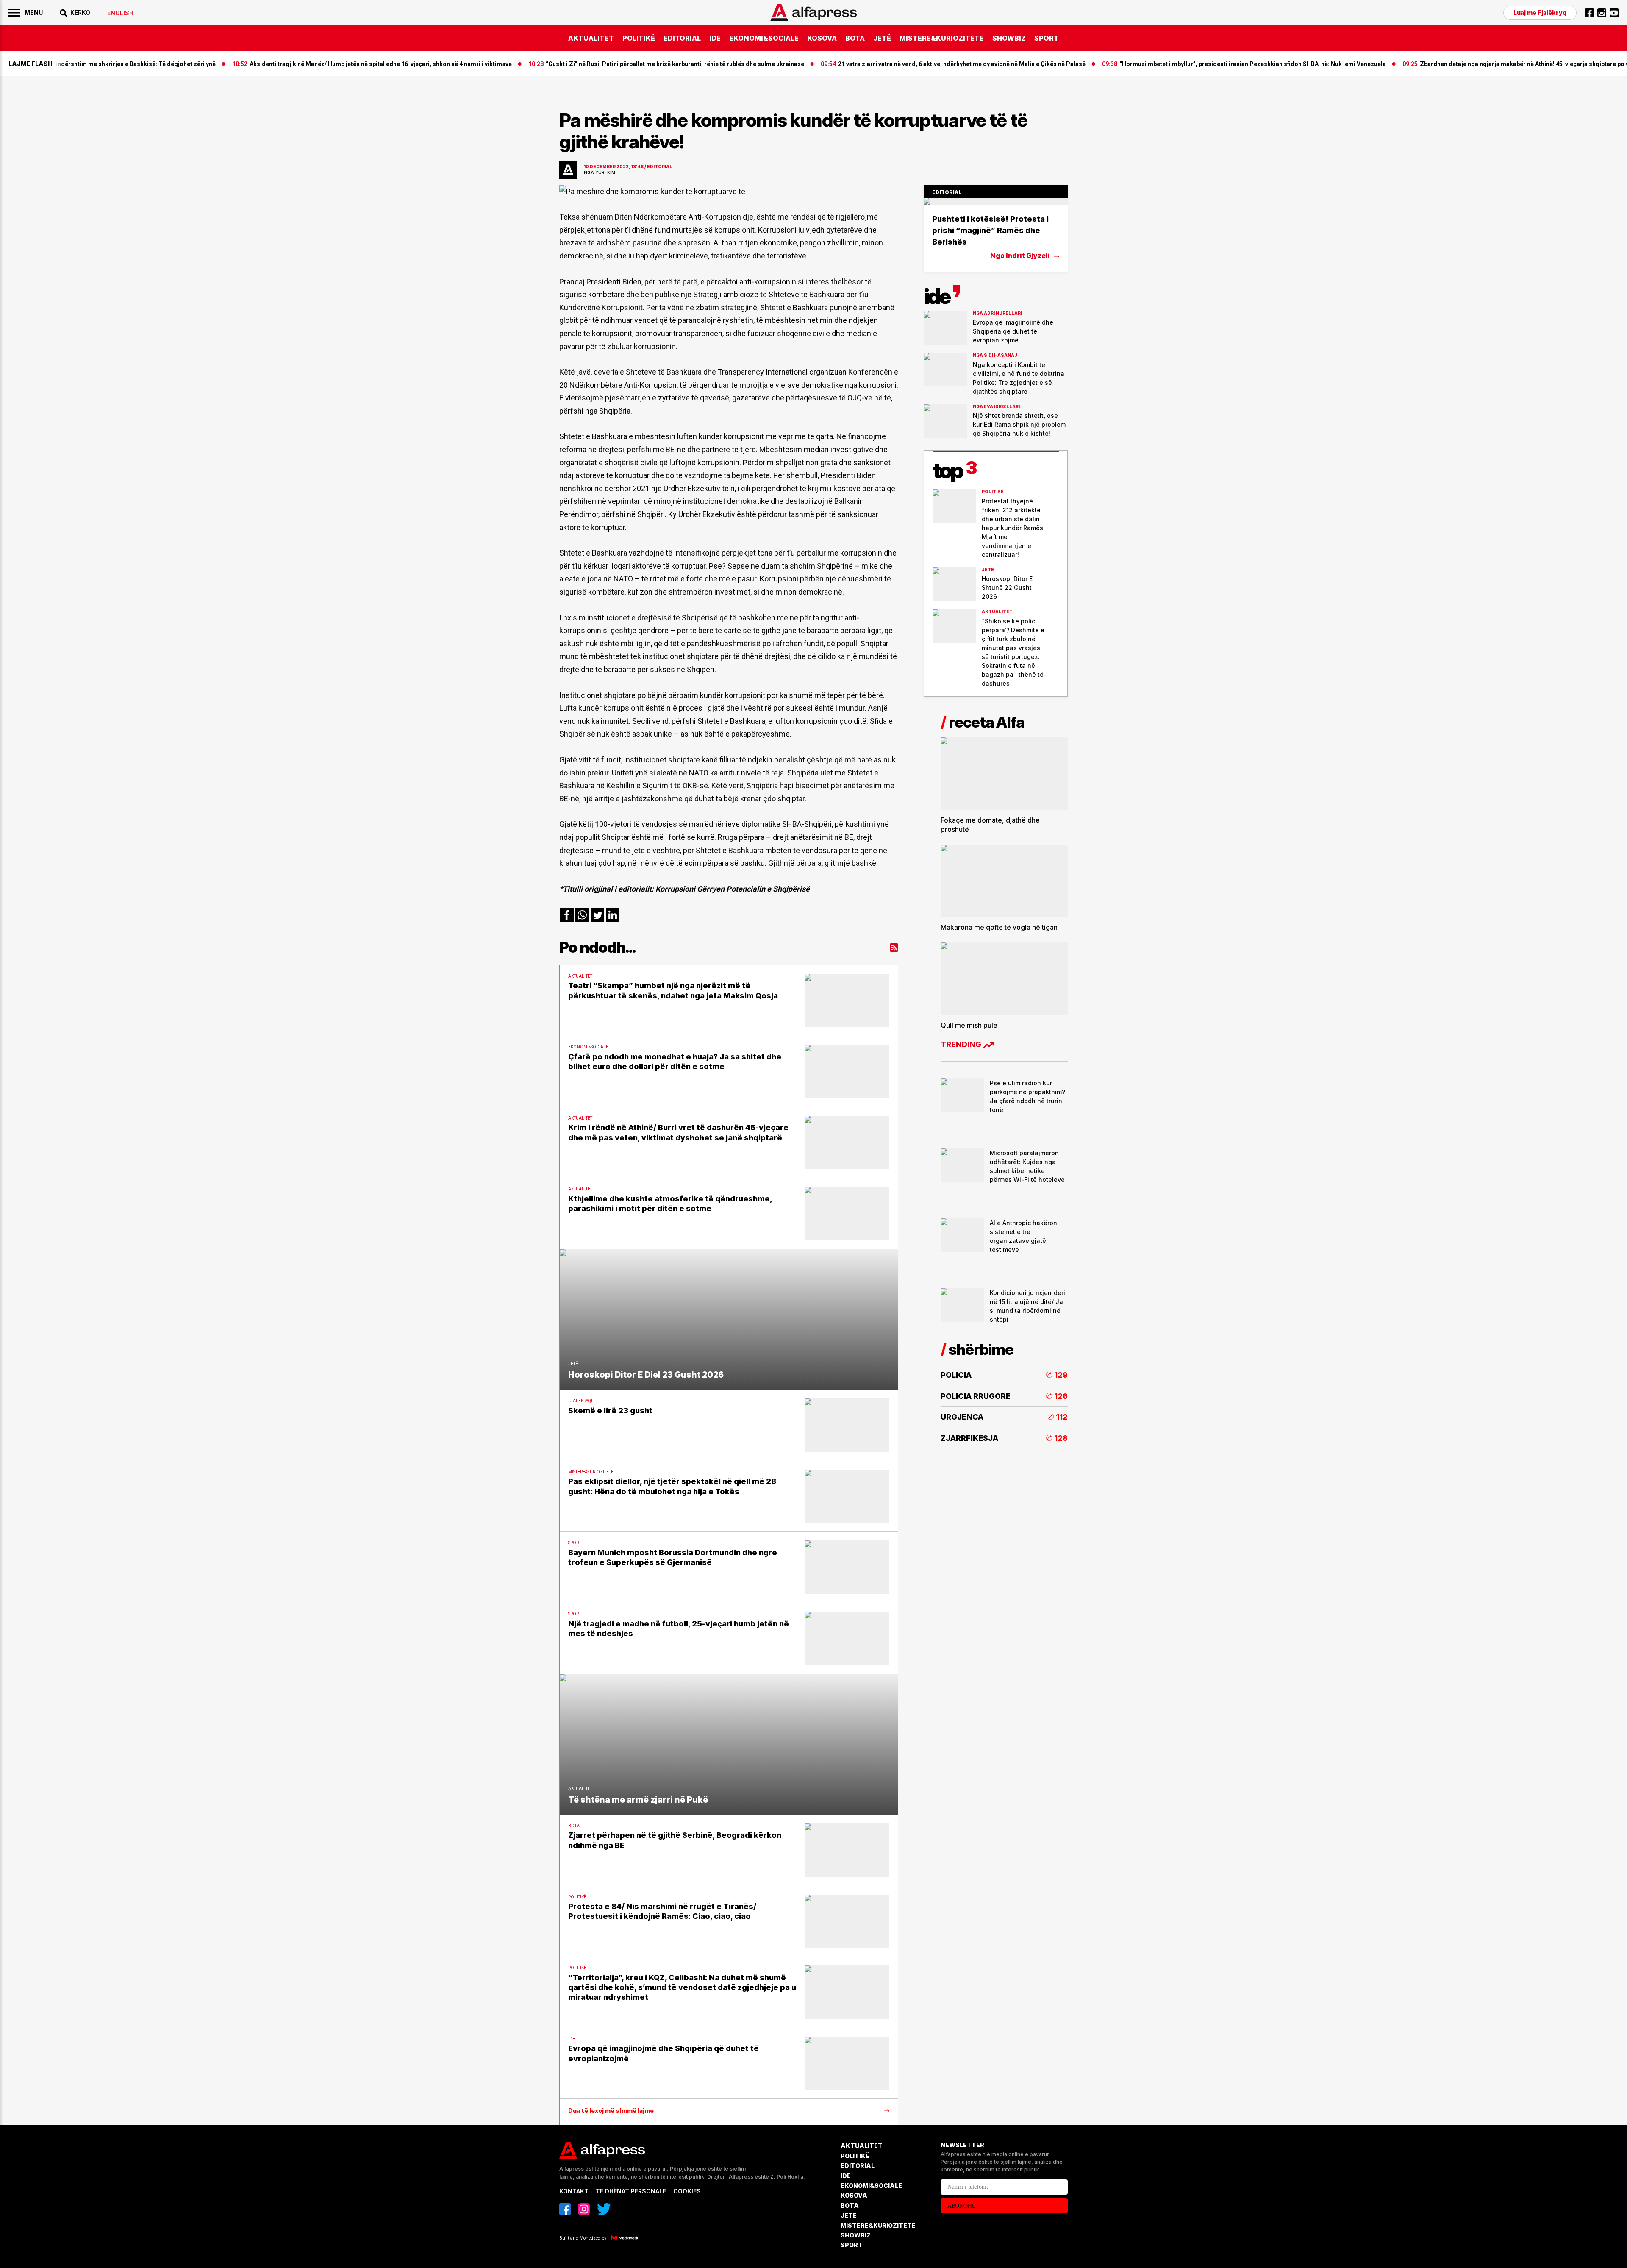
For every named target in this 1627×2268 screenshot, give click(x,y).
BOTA (855, 38)
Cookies (687, 2191)
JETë (882, 38)
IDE (715, 38)
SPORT (1047, 38)
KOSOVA (822, 38)
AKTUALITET (591, 38)
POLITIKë (639, 38)
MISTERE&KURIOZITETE (942, 38)
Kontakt (574, 2191)
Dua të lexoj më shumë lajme (611, 2111)
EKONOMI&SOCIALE (764, 38)
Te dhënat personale (631, 2191)
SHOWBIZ (1009, 38)
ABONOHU (962, 2206)
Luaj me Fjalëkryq (1540, 13)
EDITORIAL (682, 38)
